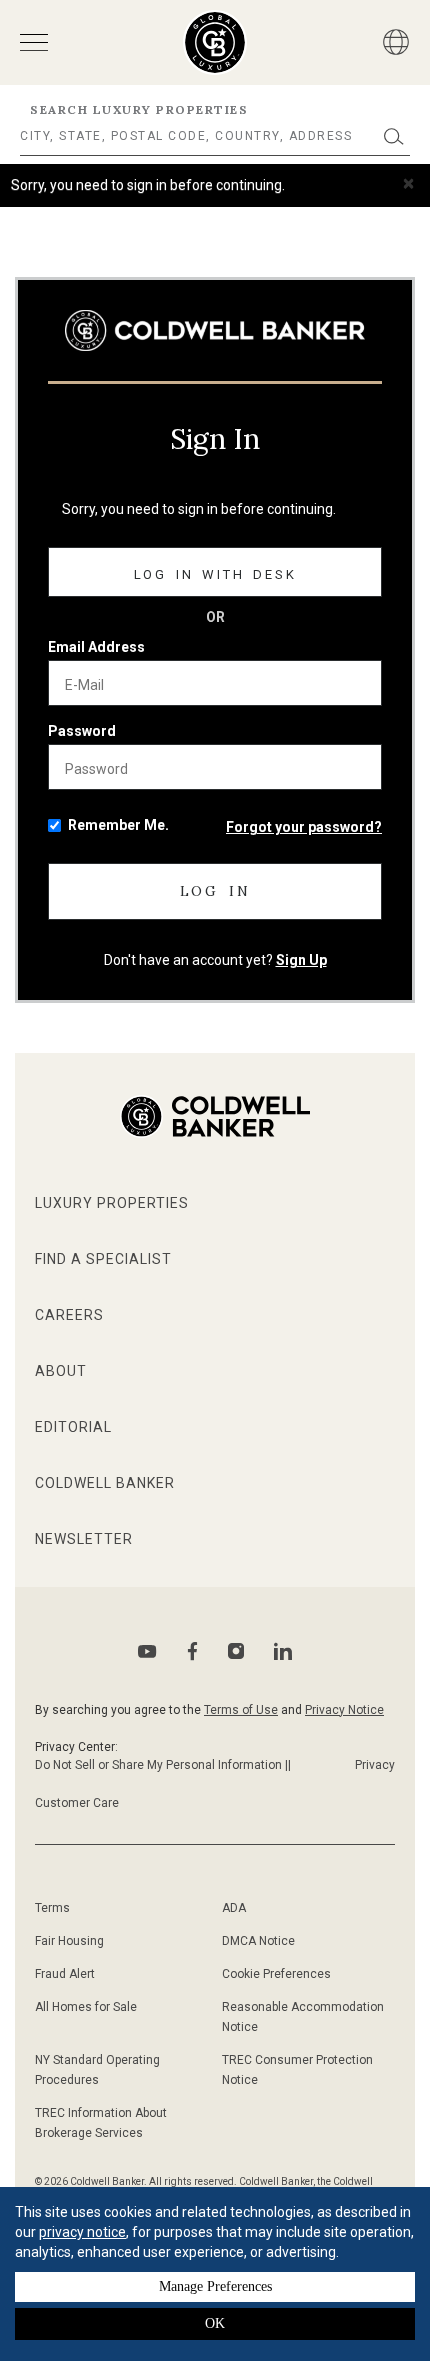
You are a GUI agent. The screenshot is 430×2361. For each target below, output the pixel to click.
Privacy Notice (344, 1710)
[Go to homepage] (215, 42)
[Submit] (394, 136)
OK (215, 2323)
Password (82, 731)
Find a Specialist (103, 1259)
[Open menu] (34, 42)
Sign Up (301, 960)
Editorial (73, 1427)
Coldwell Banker (105, 1483)
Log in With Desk (215, 574)
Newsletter (84, 1539)
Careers (69, 1315)
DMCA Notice (258, 1941)
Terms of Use (241, 1710)
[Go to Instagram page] (236, 1651)
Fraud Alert (65, 1974)
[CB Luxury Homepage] (215, 330)
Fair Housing (69, 1941)
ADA (234, 1908)
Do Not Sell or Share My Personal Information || (163, 1765)
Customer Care (77, 1803)
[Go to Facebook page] (192, 1651)
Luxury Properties (112, 1203)
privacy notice (82, 2232)
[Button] (396, 42)
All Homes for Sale (86, 2007)
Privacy (375, 1765)
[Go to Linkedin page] (283, 1651)
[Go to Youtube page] (147, 1651)
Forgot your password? (304, 827)
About (61, 1371)
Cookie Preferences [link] (276, 1974)
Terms (52, 1908)
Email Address (96, 647)
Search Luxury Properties (139, 109)
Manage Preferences (215, 2286)
